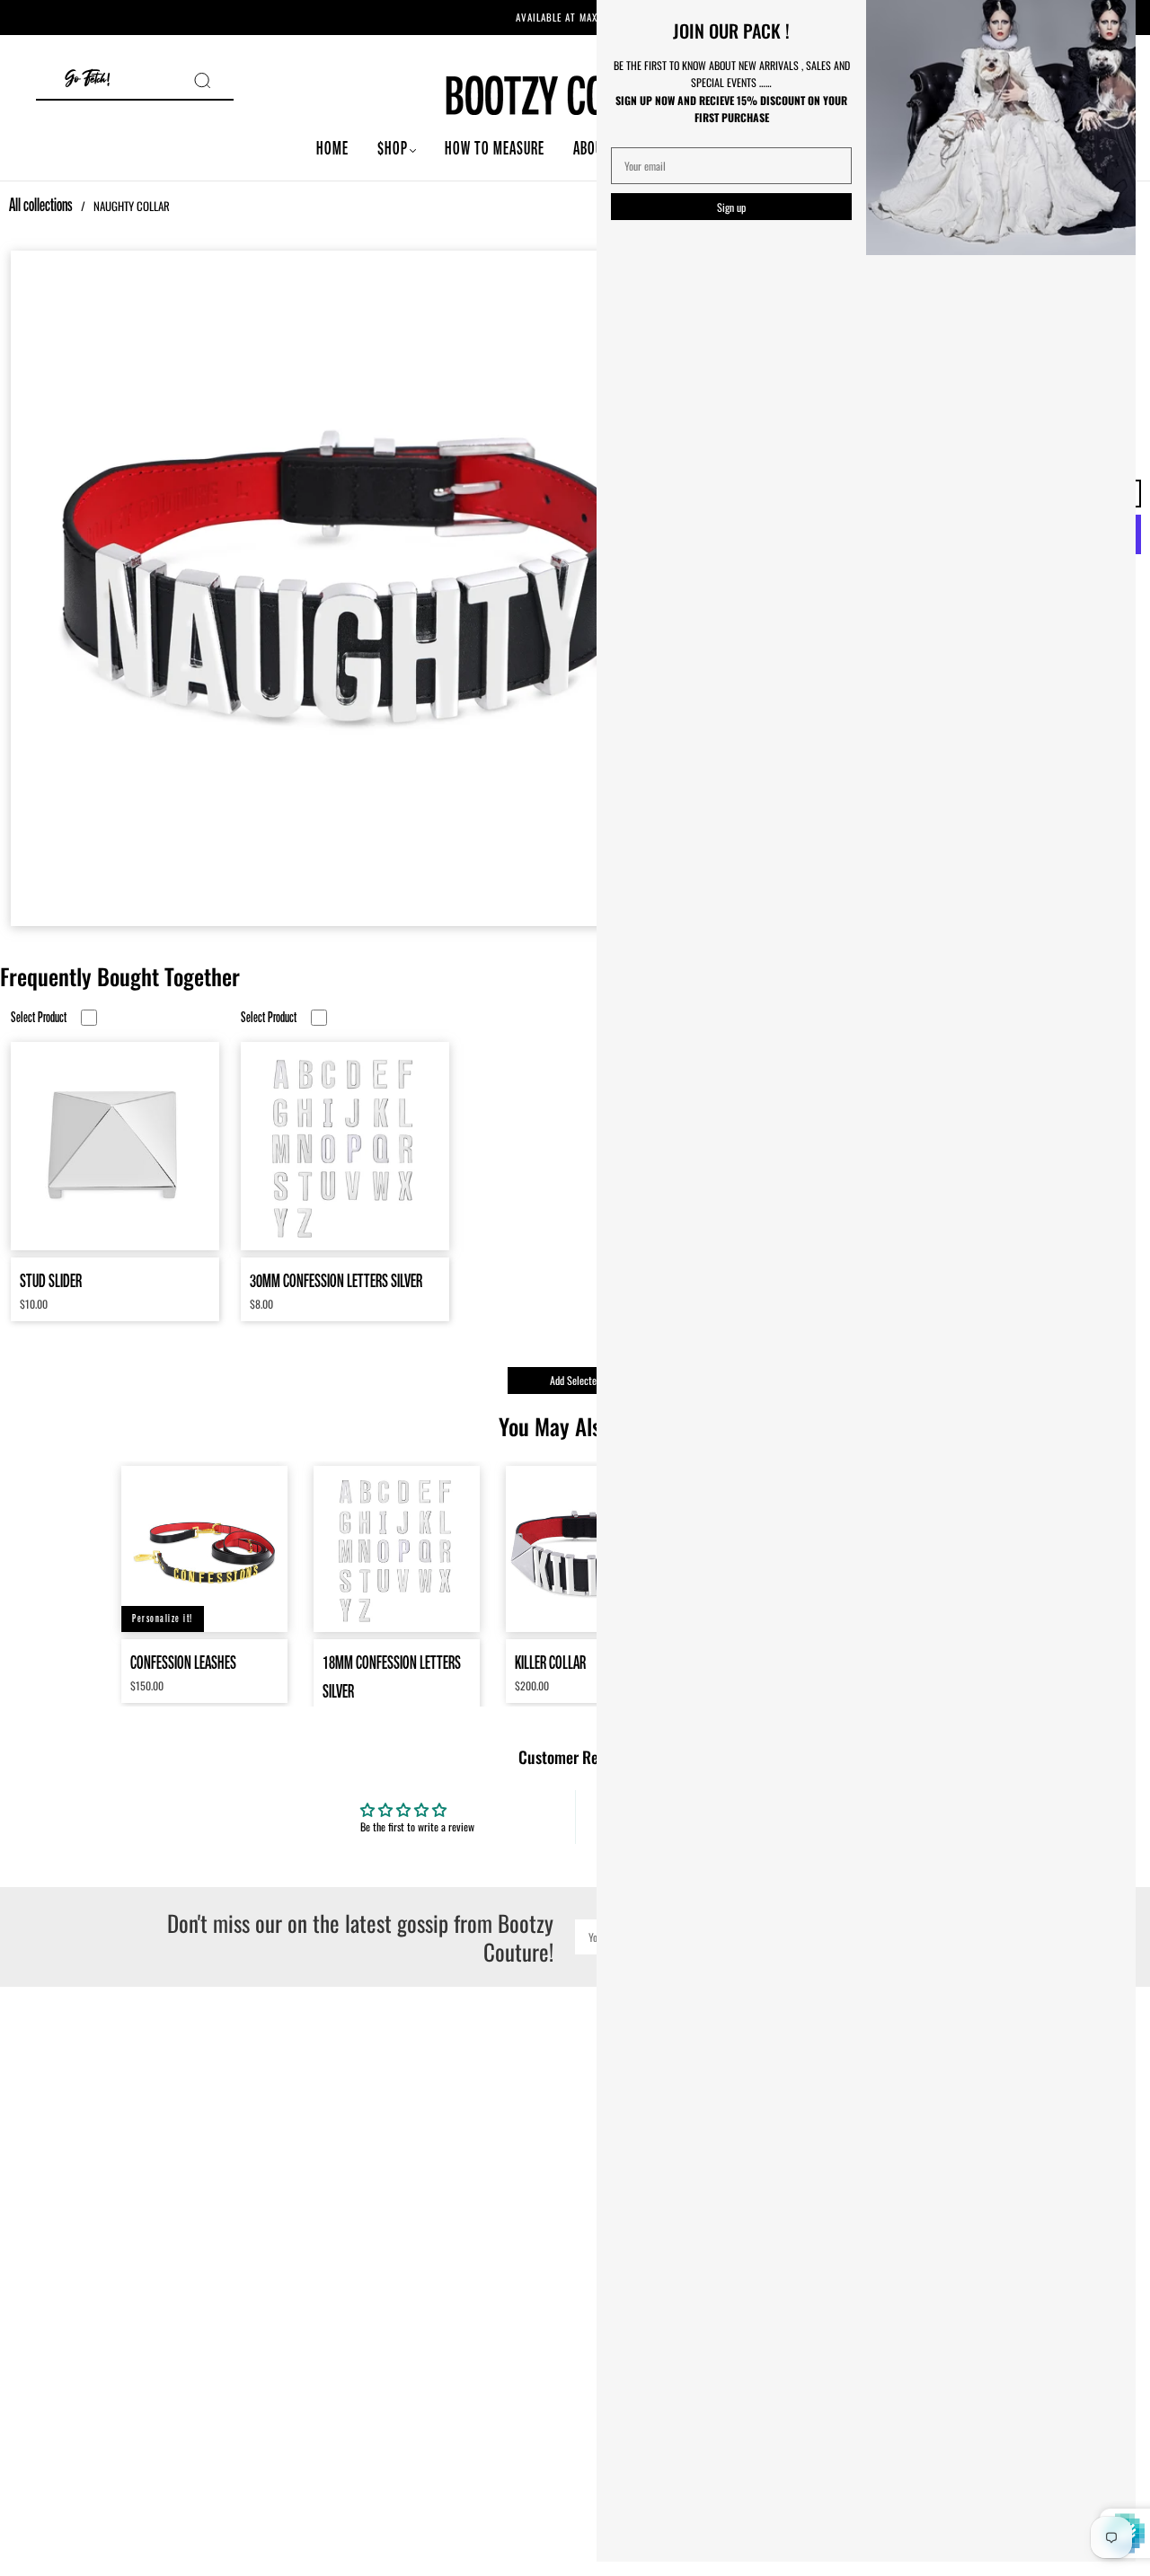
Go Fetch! (88, 79)
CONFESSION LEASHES (183, 1662)
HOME (332, 148)
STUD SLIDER (51, 1280)
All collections (41, 204)
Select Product (39, 1017)
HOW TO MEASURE (495, 148)
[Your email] (731, 166)
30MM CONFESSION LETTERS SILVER (336, 1280)
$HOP (393, 148)
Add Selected (575, 1380)
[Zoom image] (345, 588)
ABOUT (592, 148)
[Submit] (214, 80)
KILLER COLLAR (550, 1662)
